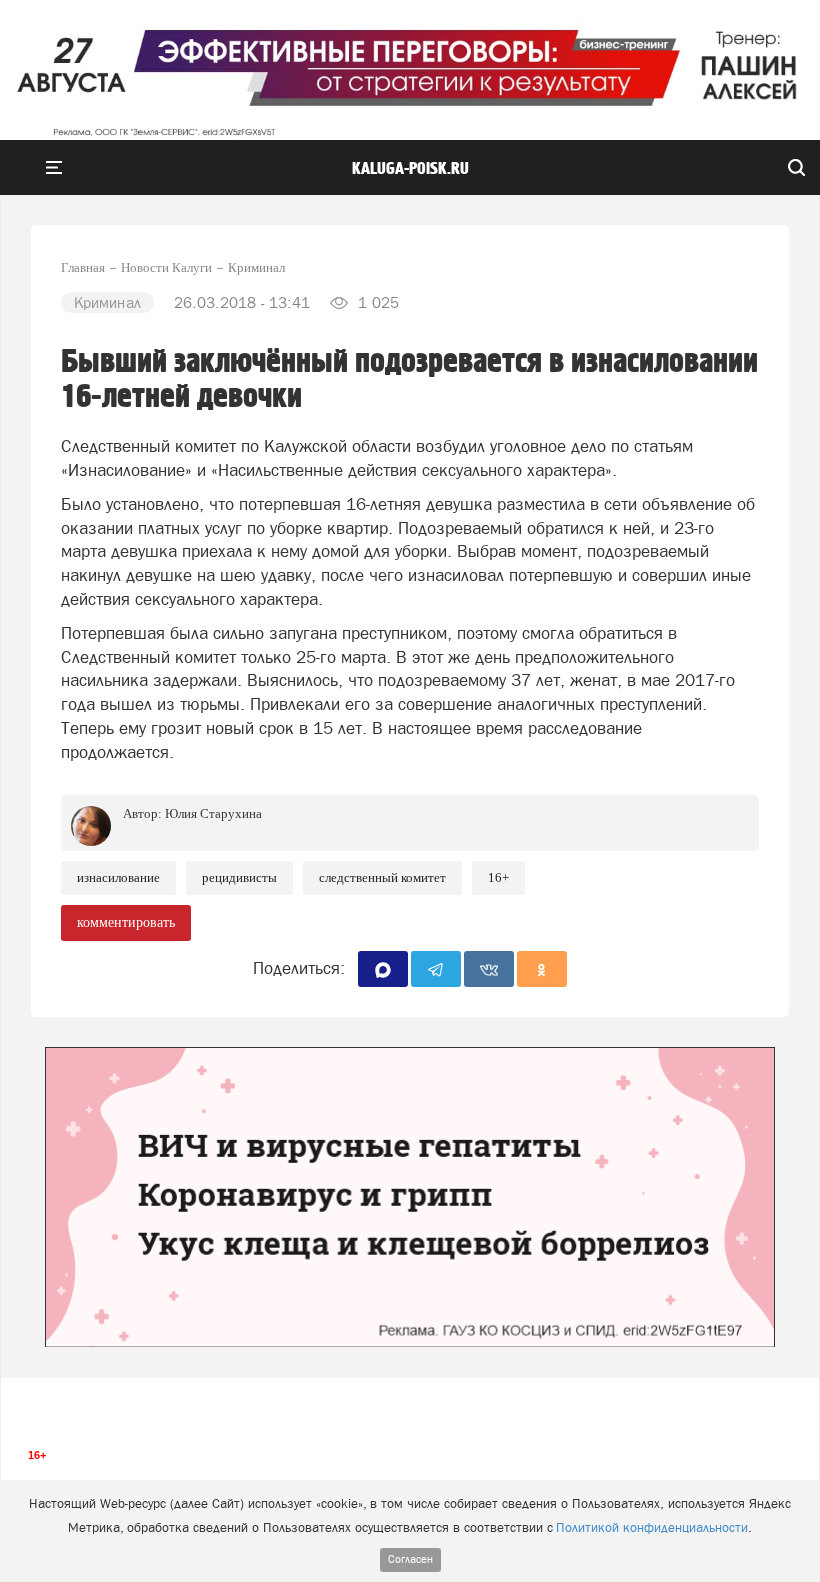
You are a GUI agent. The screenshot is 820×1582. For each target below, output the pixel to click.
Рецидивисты (239, 877)
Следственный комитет (382, 877)
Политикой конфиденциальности (652, 1527)
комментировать (126, 922)
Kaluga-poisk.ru (410, 169)
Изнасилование (118, 877)
